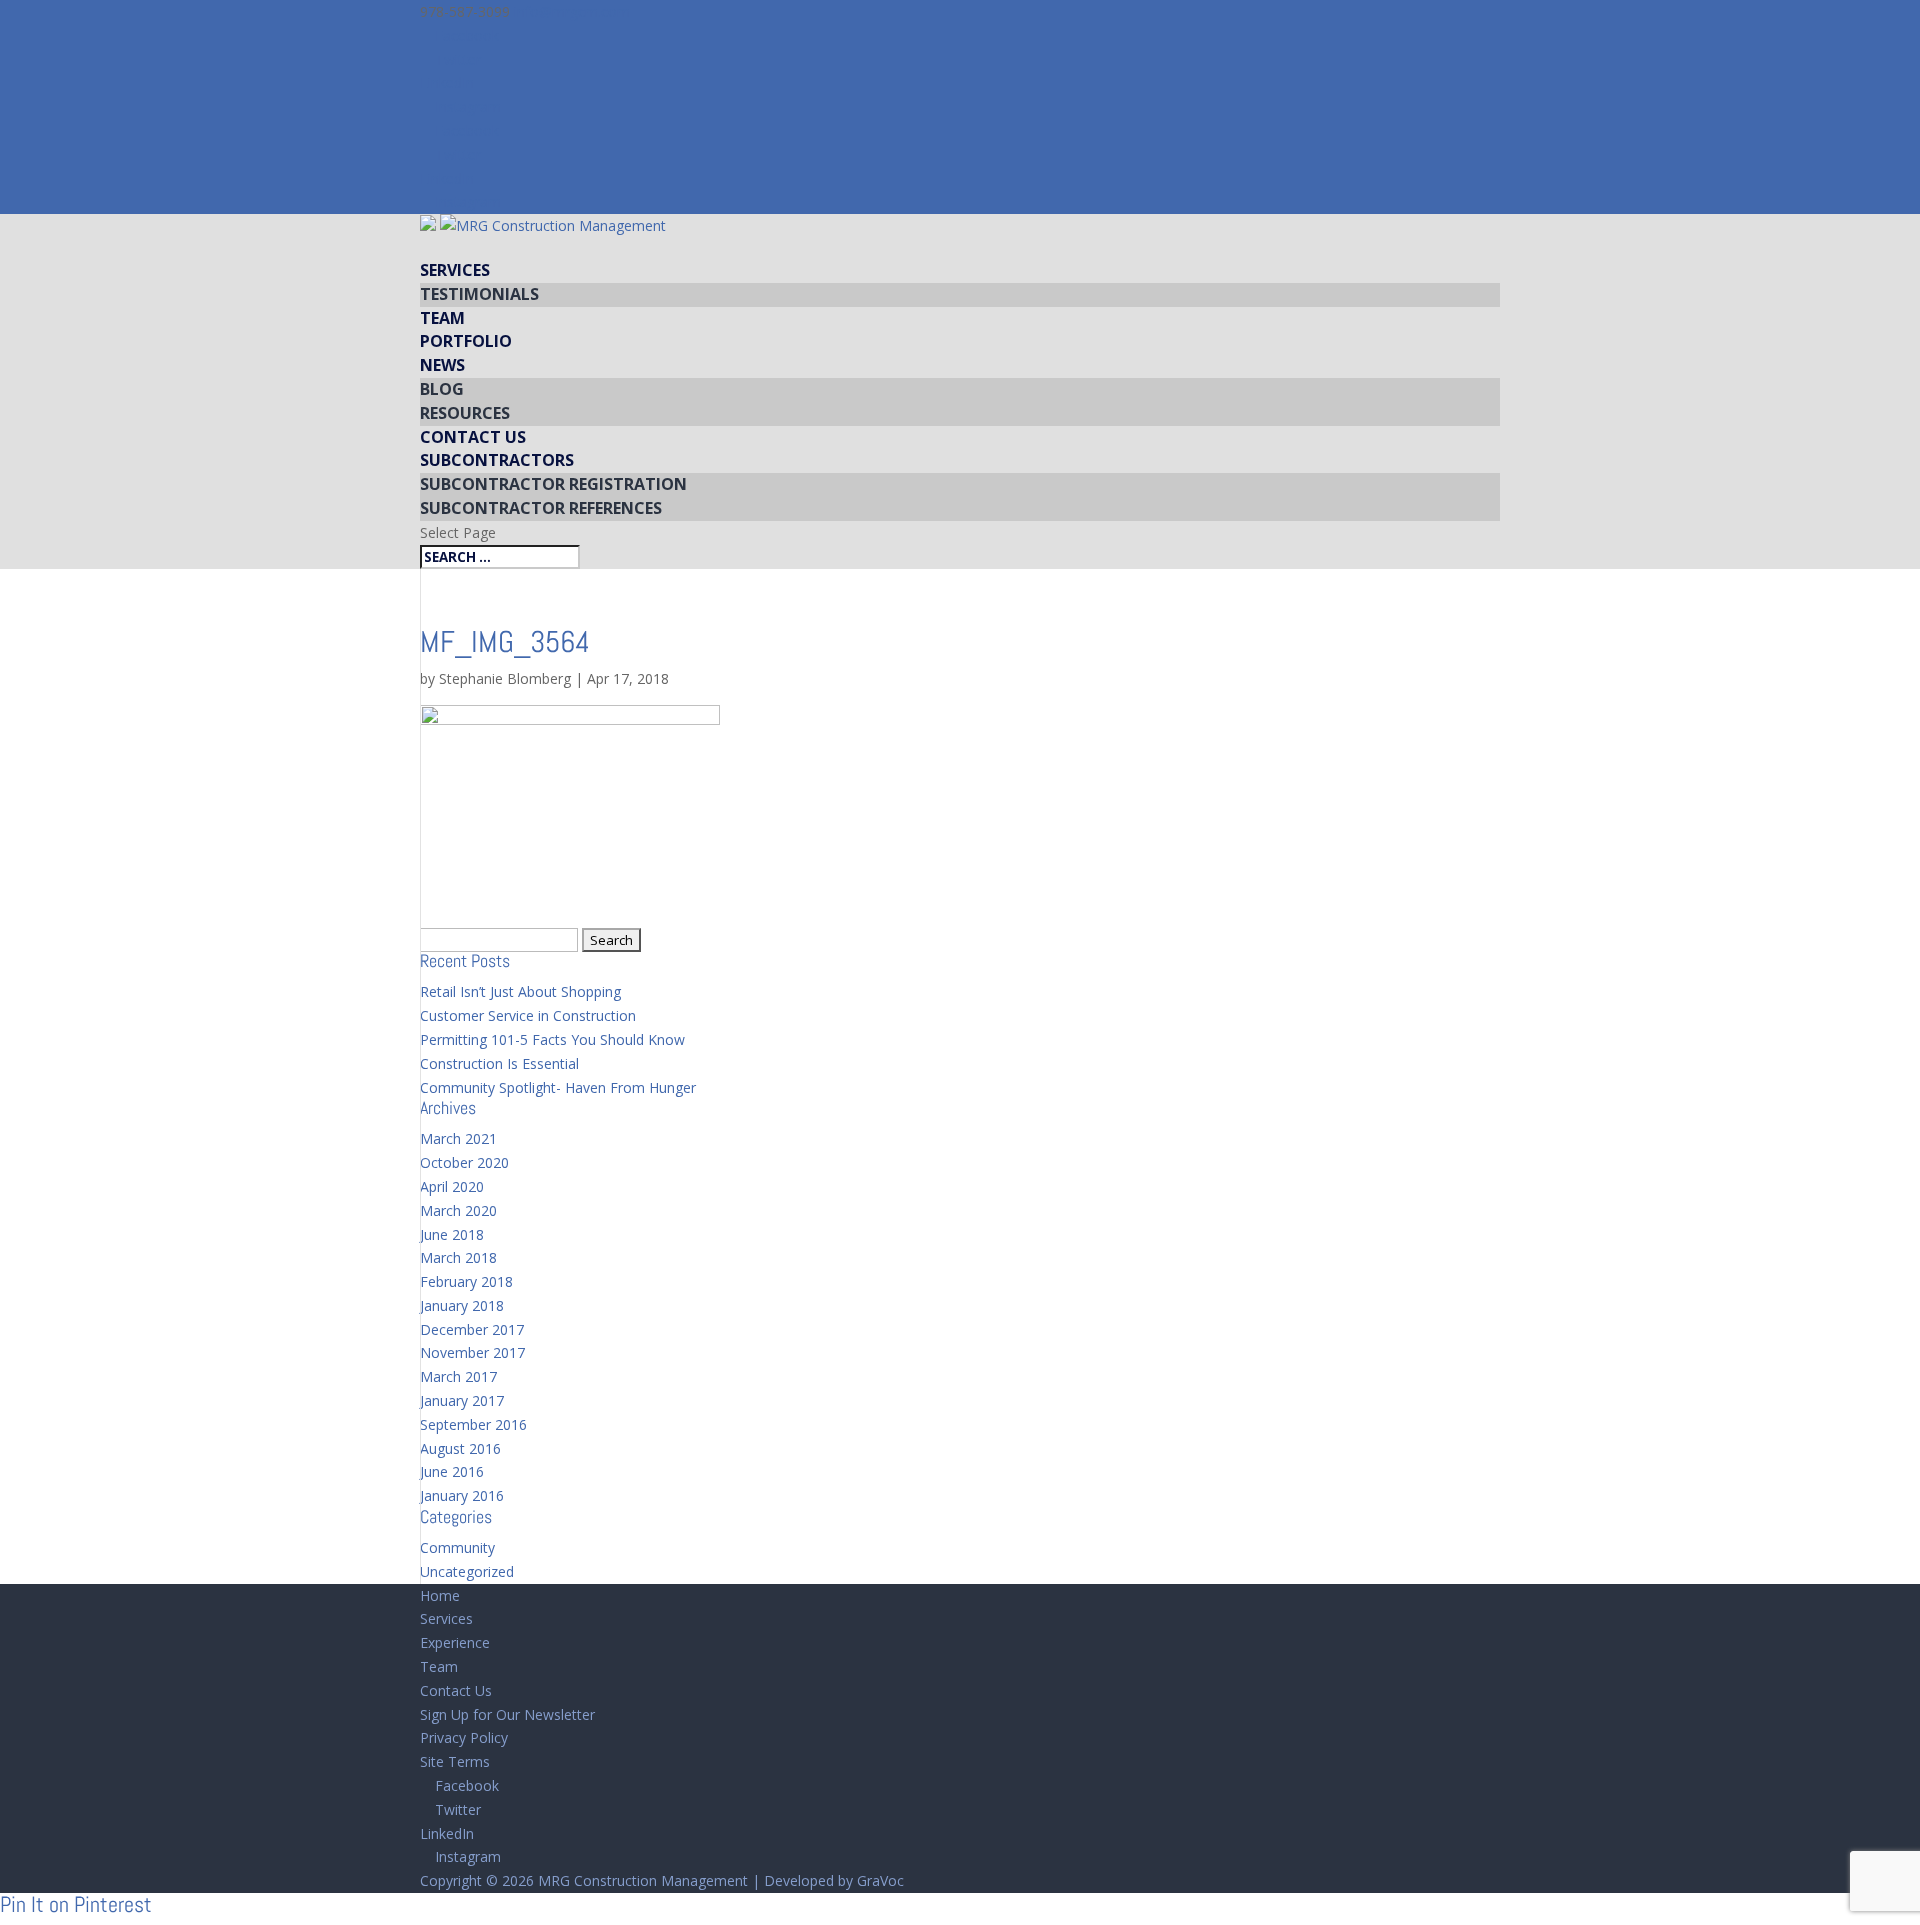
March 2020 (458, 1210)
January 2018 (462, 1305)
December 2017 (472, 1329)
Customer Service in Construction (528, 1015)
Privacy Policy (464, 1737)
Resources (465, 413)
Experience (455, 1642)
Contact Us (473, 437)
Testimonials (479, 294)
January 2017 (462, 1400)
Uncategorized (467, 1571)
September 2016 (473, 1424)
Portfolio (466, 341)
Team (442, 318)
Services (455, 270)
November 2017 (472, 1352)
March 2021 (458, 1138)
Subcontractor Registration (553, 484)
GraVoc (880, 1880)
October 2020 (464, 1162)
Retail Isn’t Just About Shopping (520, 991)
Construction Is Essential (499, 1063)
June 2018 (452, 1234)
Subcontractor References (541, 508)
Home (440, 1595)
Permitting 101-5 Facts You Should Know (552, 1039)
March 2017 (458, 1376)
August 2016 (460, 1448)
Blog (442, 389)
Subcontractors (497, 460)
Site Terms (455, 1761)
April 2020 (452, 1186)
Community (457, 1547)
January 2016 (462, 1495)
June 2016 (452, 1471)
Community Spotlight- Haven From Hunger (558, 1087)
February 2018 (466, 1281)
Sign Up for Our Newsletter (507, 1714)
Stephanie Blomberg (505, 678)
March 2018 (458, 1257)
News (442, 365)
